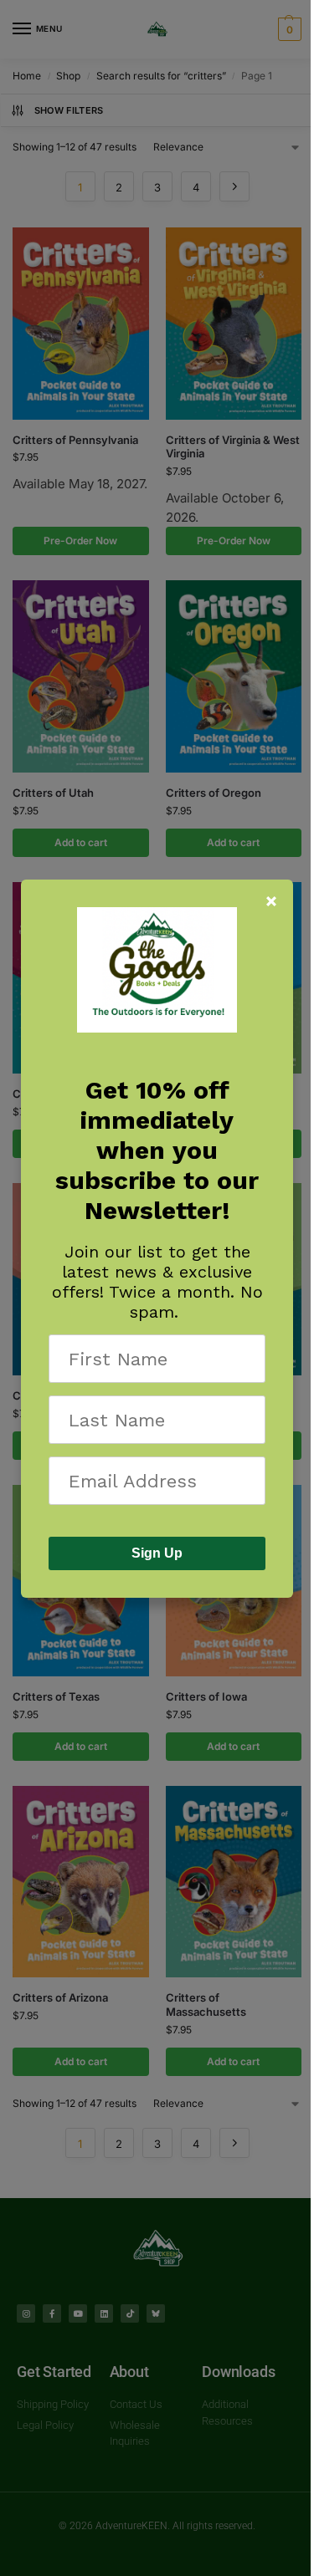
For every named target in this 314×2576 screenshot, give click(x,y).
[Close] (271, 901)
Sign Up (157, 1553)
